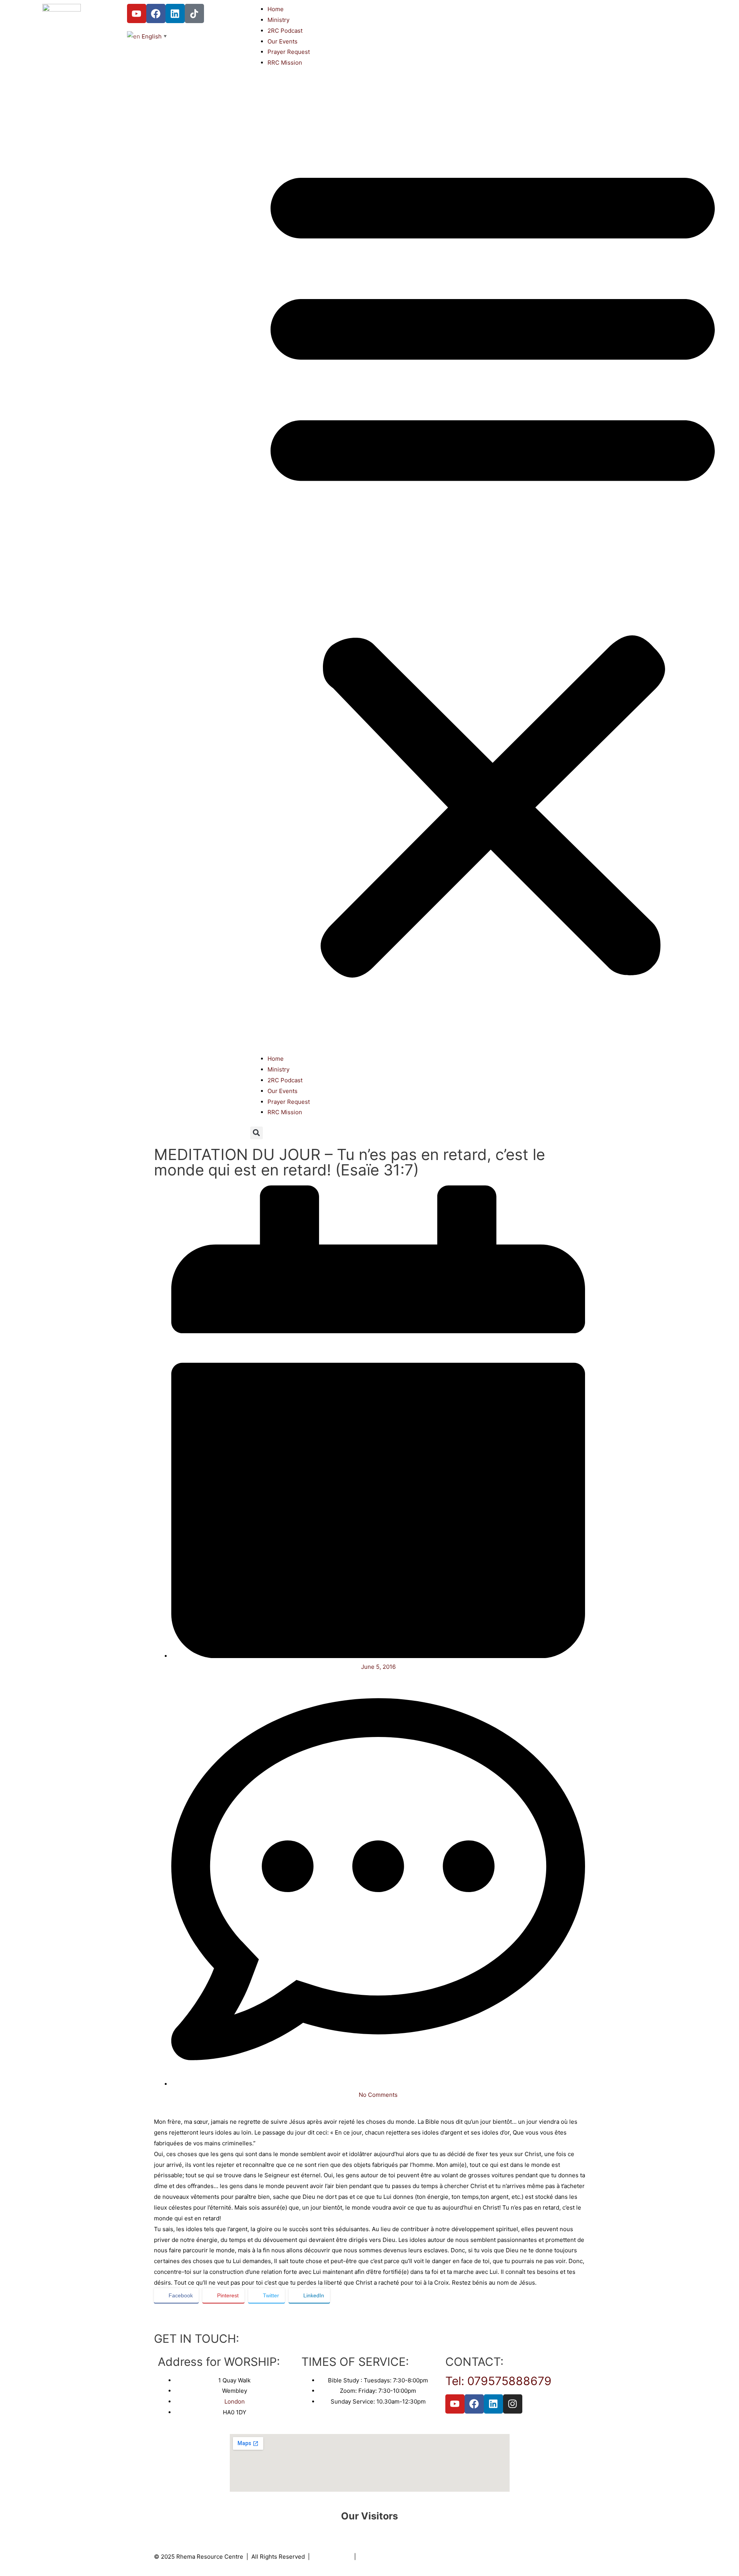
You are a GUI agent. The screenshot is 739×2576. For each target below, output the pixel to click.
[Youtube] (137, 13)
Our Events (283, 41)
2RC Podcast (285, 31)
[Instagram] (513, 2404)
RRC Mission (285, 63)
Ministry (278, 20)
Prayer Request (289, 52)
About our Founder (385, 2557)
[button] (493, 565)
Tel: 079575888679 (498, 2381)
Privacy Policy (332, 2557)
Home (276, 9)
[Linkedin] (175, 13)
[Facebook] (156, 13)
